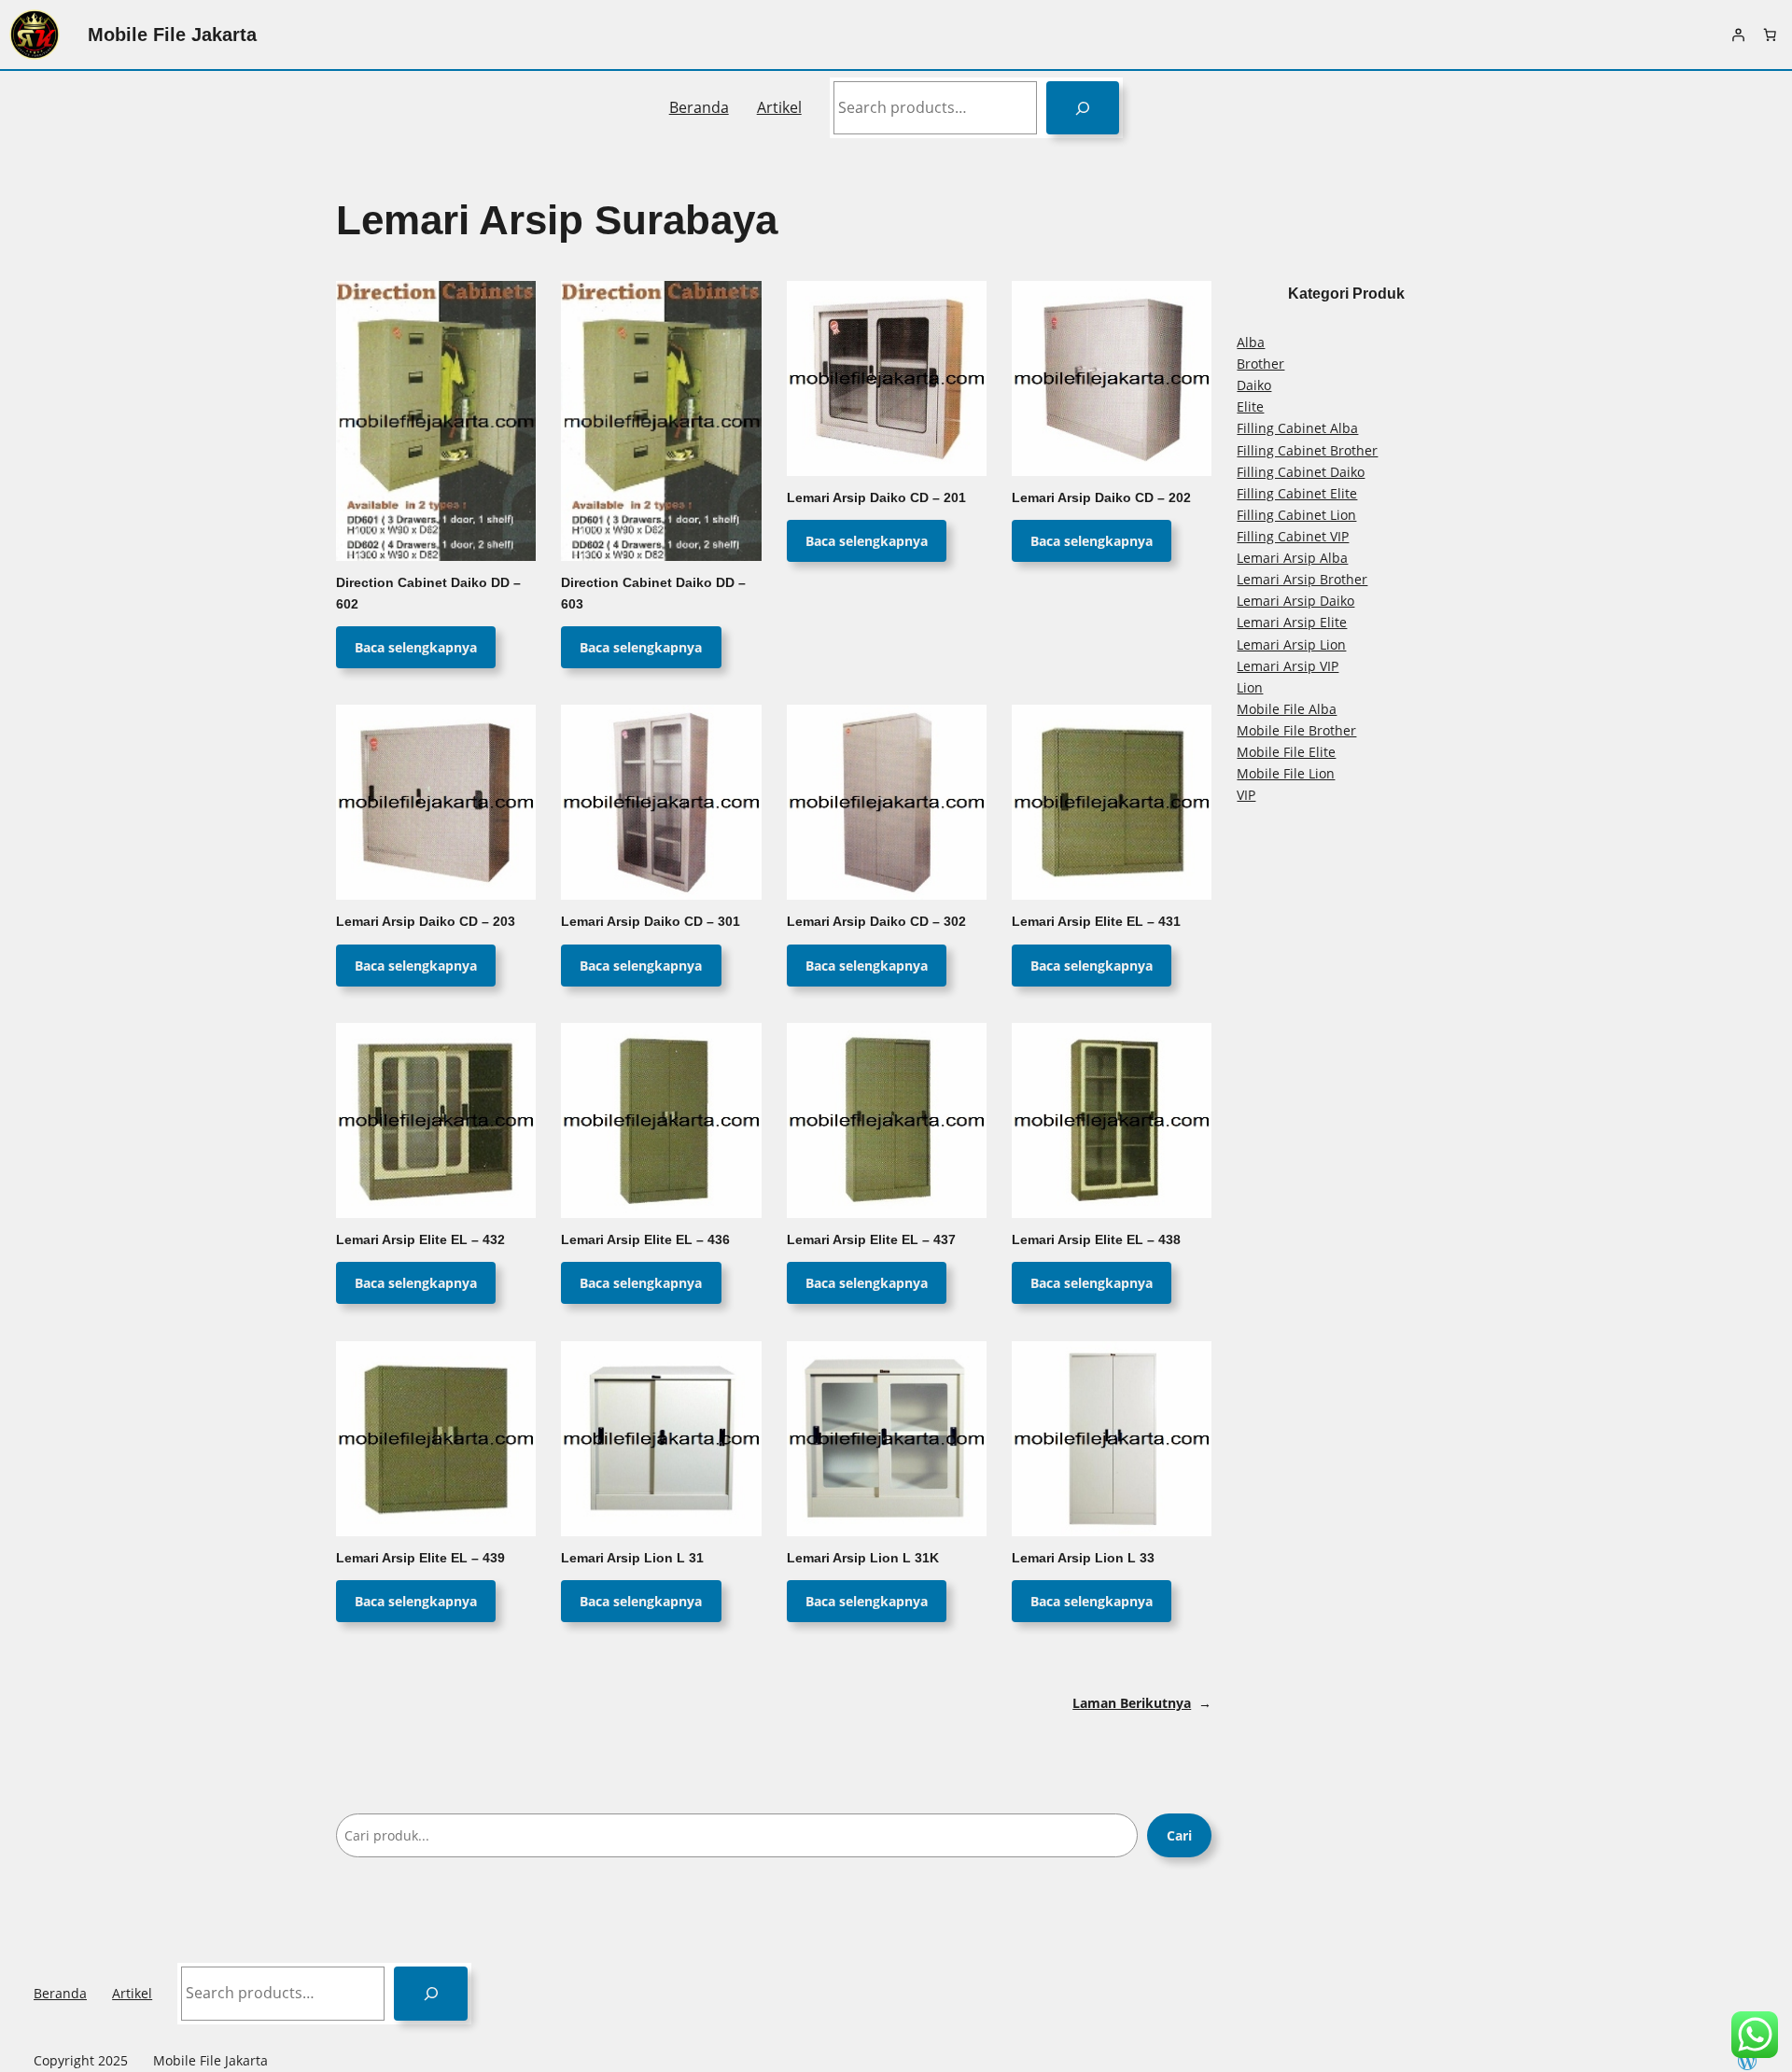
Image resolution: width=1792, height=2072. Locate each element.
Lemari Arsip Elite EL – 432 (420, 1240)
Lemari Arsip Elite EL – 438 (1096, 1240)
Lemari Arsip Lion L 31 (632, 1558)
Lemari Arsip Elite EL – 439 (420, 1558)
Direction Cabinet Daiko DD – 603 (653, 594)
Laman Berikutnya (1142, 1703)
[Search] (1083, 108)
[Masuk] (1738, 35)
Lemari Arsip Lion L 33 (1083, 1558)
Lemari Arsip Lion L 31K (863, 1558)
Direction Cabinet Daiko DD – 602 (428, 594)
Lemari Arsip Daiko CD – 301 (651, 922)
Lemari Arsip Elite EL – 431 (1096, 922)
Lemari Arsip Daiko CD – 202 (1101, 498)
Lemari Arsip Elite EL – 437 (871, 1240)
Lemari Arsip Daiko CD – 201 (876, 498)
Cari (1179, 1835)
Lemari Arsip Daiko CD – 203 (426, 922)
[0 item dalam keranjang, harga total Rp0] (1770, 35)
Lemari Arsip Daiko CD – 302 (876, 922)
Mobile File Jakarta (172, 35)
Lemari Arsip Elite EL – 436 (645, 1240)
